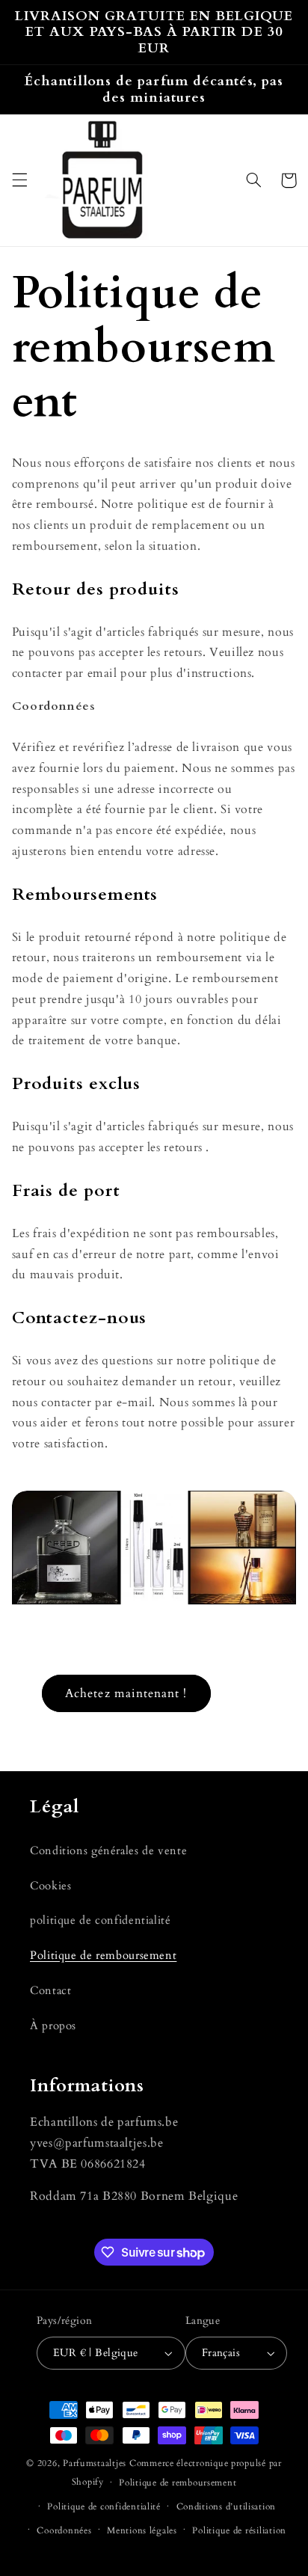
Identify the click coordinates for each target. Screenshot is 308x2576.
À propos (53, 2025)
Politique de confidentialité (104, 2507)
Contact (50, 1990)
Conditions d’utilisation (227, 2507)
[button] (19, 180)
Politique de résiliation (239, 2531)
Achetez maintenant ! (126, 1693)
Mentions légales (142, 2531)
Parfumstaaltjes (95, 2463)
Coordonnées (64, 2531)
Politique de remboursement (103, 1955)
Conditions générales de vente (108, 1850)
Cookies (50, 1886)
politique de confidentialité (101, 1920)
